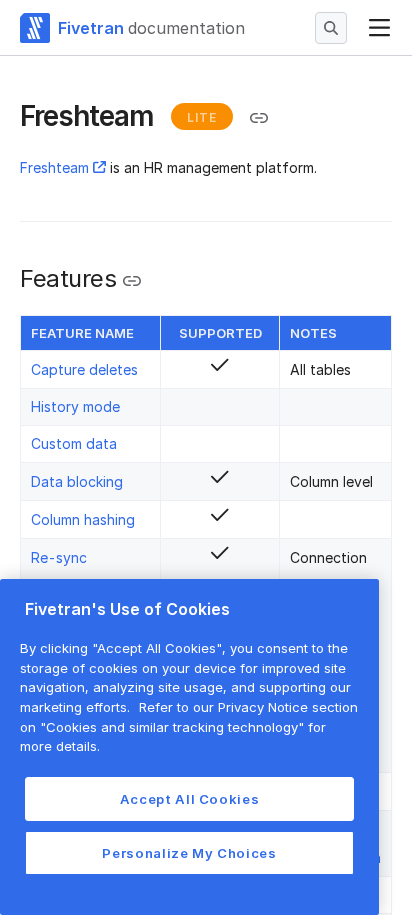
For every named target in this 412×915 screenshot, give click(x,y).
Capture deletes (84, 369)
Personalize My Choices (189, 853)
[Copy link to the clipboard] (259, 118)
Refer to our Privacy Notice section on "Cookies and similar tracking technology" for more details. (189, 726)
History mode (75, 406)
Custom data (74, 443)
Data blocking (77, 481)
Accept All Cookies (190, 799)
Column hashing (83, 519)
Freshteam (54, 167)
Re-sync (59, 557)
